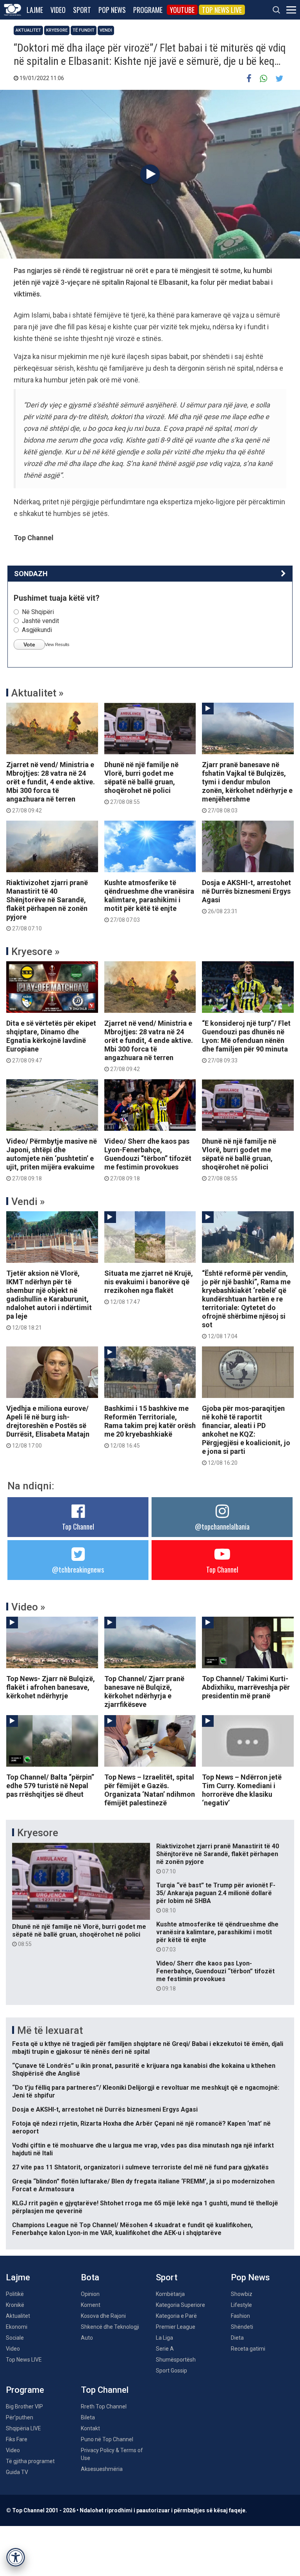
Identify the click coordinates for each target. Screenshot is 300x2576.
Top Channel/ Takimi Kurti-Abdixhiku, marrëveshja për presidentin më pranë (246, 1687)
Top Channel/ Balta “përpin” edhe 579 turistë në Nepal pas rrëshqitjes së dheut (50, 1786)
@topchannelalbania (222, 1526)
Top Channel (78, 1526)
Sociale (15, 2338)
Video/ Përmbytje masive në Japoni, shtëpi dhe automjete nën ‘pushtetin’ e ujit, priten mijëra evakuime (52, 1159)
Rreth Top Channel (104, 2406)
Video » (28, 1607)
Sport (82, 10)
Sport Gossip (171, 2371)
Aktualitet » (37, 693)
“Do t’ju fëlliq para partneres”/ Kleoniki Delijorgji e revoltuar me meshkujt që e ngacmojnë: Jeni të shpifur (146, 2091)
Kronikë (15, 2305)
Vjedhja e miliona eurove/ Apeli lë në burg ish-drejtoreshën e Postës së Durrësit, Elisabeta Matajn (48, 1426)
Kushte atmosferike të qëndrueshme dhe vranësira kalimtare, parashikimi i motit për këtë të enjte (149, 901)
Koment (91, 2305)
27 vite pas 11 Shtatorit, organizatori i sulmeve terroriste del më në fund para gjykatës (140, 2167)
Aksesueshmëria (102, 2469)
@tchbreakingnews (78, 1569)
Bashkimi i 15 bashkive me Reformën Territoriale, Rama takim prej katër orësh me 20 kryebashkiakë (150, 1426)
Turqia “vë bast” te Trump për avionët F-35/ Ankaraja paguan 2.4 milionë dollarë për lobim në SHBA (216, 1898)
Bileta (88, 2417)
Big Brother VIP (24, 2406)
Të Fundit (84, 30)
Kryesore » (36, 951)
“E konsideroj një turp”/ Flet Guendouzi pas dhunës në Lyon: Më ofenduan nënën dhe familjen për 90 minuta (246, 1041)
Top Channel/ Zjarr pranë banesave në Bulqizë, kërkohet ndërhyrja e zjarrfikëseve (144, 1691)
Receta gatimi (248, 2349)
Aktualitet (28, 30)
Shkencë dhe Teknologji (110, 2327)
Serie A (165, 2349)
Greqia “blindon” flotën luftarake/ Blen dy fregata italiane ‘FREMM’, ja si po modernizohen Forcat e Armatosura (143, 2185)
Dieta (237, 2338)
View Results (57, 644)
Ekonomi (17, 2327)
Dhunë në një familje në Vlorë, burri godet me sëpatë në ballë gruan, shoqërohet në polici (141, 783)
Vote (29, 644)
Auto (87, 2338)
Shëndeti (242, 2327)
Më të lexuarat (50, 2030)
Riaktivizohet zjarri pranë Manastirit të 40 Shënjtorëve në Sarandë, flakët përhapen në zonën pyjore (47, 905)
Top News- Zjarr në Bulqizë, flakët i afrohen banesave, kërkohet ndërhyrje (51, 1687)
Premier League (176, 2327)
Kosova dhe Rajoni (103, 2316)
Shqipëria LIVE (23, 2428)
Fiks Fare (17, 2439)
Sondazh (31, 574)
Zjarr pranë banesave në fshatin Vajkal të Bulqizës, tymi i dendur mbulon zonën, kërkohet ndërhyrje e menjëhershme (247, 787)
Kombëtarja (170, 2294)
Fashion (240, 2316)
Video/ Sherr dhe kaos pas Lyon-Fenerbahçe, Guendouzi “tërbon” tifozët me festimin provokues (148, 1159)
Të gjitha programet (30, 2461)
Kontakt (90, 2428)
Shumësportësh (176, 2360)
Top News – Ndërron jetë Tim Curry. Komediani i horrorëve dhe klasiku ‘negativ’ (242, 1790)
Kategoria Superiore (180, 2305)
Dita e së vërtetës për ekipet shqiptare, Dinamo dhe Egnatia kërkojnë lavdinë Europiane (51, 1041)
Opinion (90, 2294)
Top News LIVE (222, 10)
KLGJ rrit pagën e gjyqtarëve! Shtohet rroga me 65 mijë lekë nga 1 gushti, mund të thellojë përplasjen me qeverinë (145, 2207)
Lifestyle (241, 2305)
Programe (148, 10)
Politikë (15, 2294)
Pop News (112, 10)
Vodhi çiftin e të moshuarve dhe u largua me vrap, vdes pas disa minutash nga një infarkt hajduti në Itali (143, 2149)
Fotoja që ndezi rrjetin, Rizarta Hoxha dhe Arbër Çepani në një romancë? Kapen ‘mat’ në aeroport (141, 2127)
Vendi (106, 30)
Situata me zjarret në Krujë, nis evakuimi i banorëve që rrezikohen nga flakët (149, 1287)
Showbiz (242, 2294)
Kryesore (57, 30)
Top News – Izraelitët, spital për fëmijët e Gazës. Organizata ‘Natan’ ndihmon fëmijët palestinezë (150, 1790)
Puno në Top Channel (107, 2439)
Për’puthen (20, 2417)
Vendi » (28, 1201)
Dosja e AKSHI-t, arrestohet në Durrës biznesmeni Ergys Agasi (246, 896)
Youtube (182, 10)
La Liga (164, 2338)
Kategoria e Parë (176, 2316)
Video (58, 10)
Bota (90, 2277)
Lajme (35, 10)
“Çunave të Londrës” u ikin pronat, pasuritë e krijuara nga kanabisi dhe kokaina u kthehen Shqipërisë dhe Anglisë (144, 2070)
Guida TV (17, 2472)
